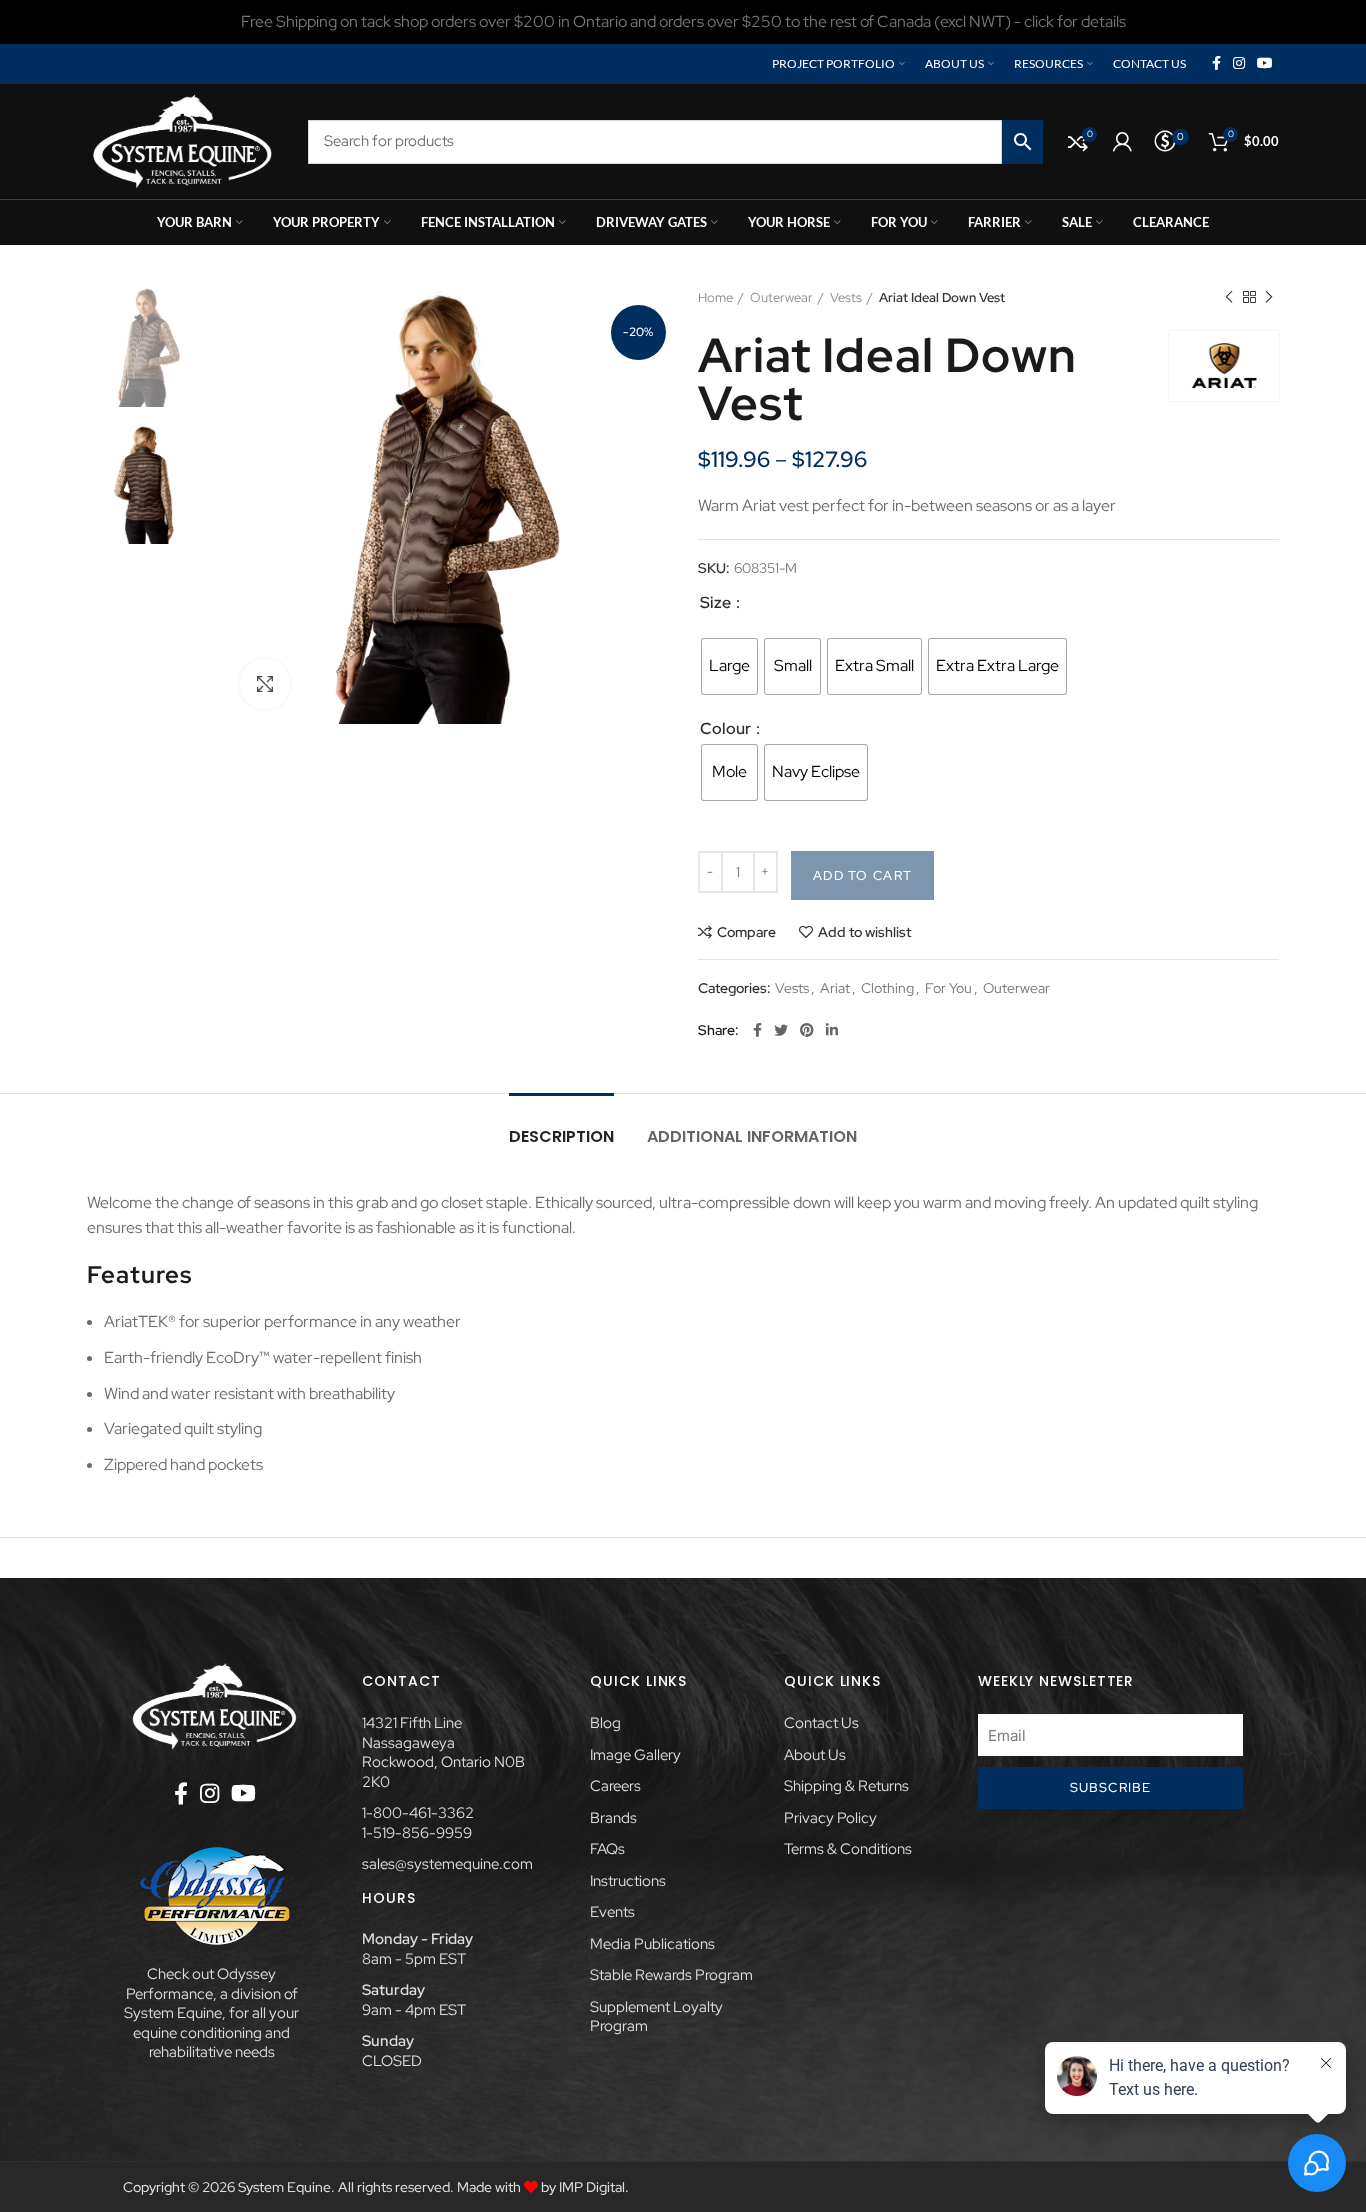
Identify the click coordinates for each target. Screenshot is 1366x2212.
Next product (1269, 298)
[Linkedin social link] (832, 1030)
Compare (746, 932)
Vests (846, 297)
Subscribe (1111, 1787)
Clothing (887, 988)
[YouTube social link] (1265, 64)
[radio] (729, 666)
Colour (727, 728)
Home (715, 297)
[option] (148, 346)
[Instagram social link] (1239, 64)
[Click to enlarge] (265, 684)
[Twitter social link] (781, 1030)
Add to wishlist (864, 932)
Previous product (1229, 298)
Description (561, 1136)
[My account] (1122, 142)
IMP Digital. (594, 2187)
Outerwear (781, 297)
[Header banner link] (683, 22)
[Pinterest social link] (807, 1030)
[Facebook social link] (1216, 64)
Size (717, 602)
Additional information (752, 1136)
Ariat (835, 988)
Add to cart (862, 875)
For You (948, 988)
